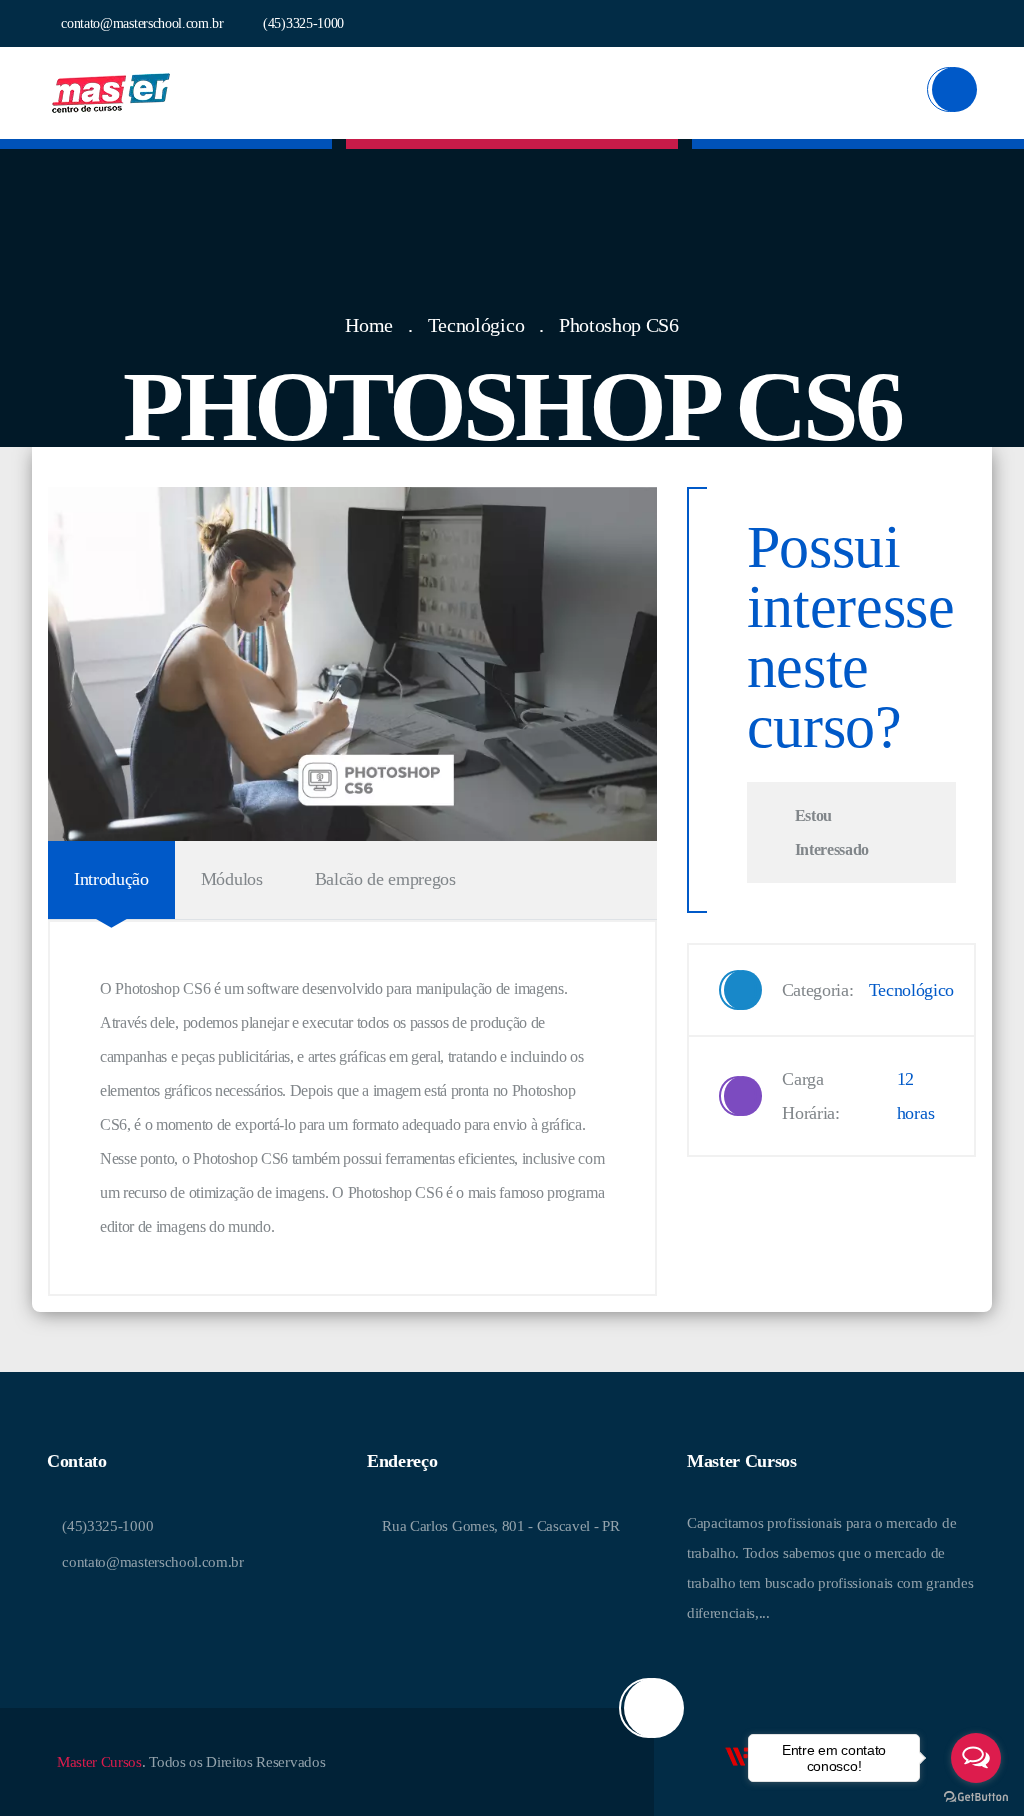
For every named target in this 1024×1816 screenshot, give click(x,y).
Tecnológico (476, 325)
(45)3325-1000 (301, 23)
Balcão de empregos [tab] (385, 879)
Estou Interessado (832, 832)
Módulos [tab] (232, 879)
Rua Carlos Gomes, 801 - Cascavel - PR (499, 1526)
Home (369, 325)
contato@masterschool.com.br (141, 23)
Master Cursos (99, 1762)
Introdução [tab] (111, 879)
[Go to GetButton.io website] (976, 1796)
